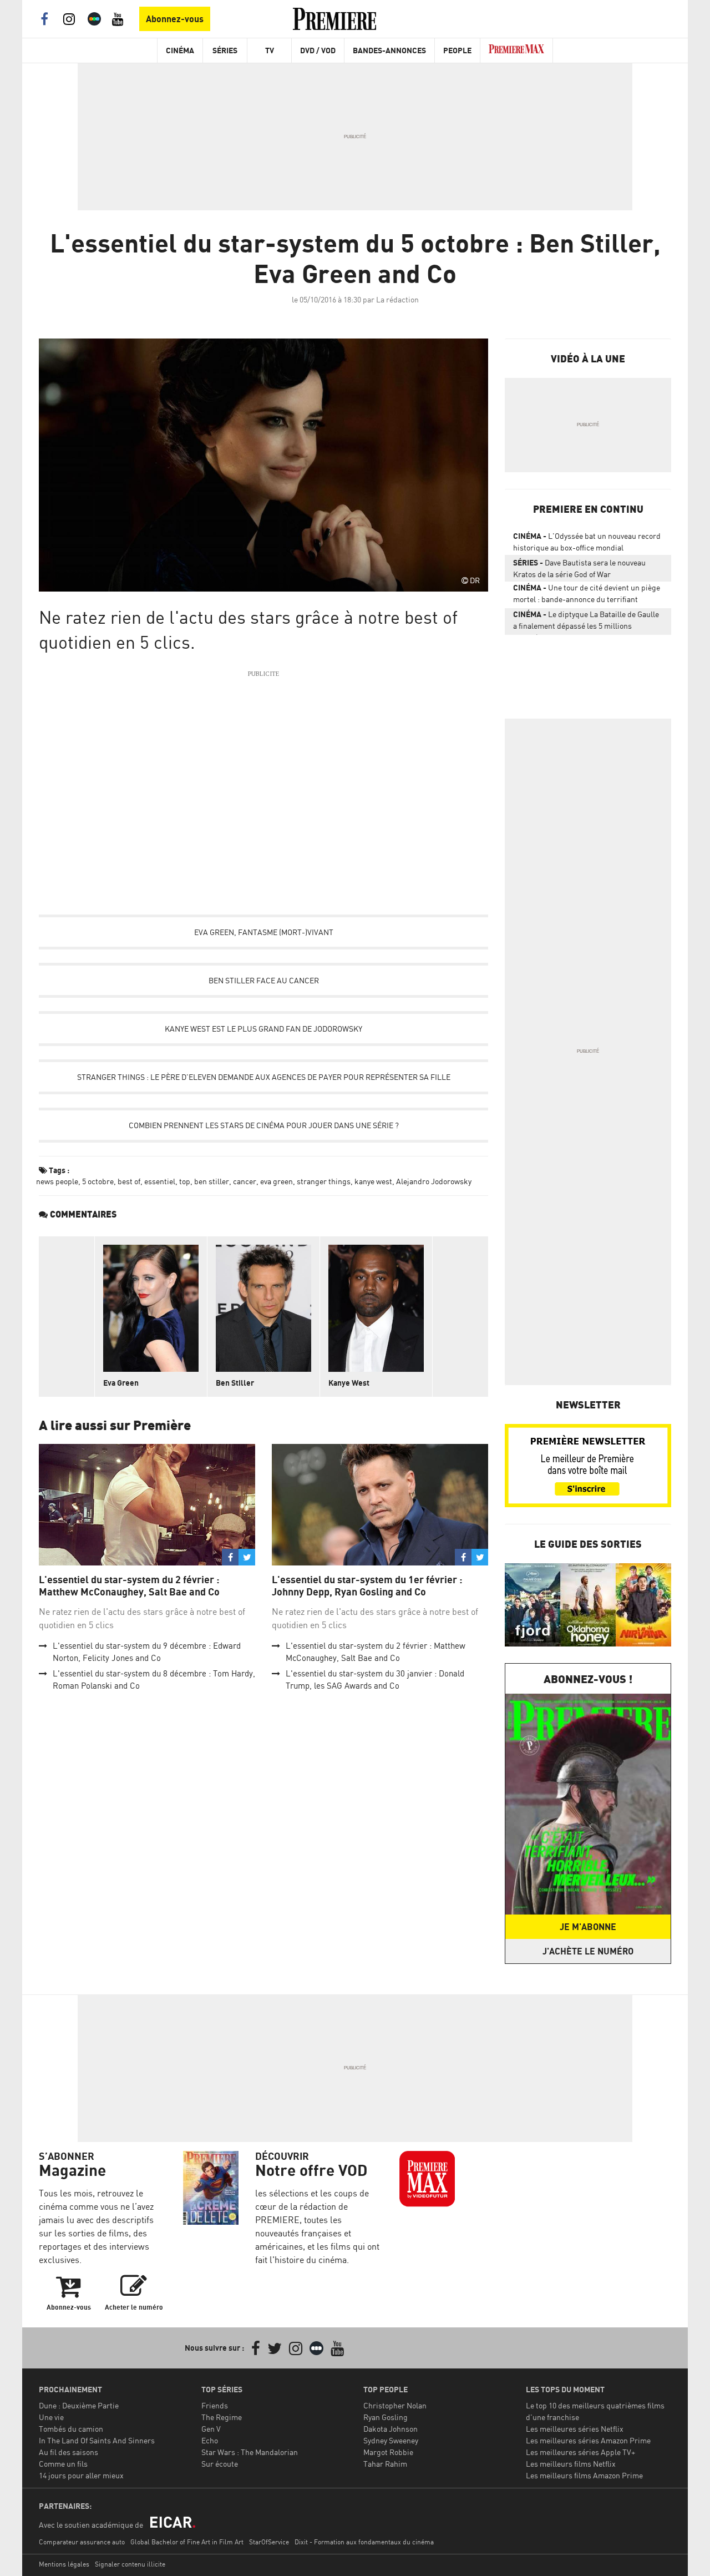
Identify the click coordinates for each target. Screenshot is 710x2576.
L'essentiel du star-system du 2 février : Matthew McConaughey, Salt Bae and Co (129, 1586)
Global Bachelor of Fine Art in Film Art (187, 2542)
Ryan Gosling (386, 2417)
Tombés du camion (71, 2429)
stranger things (324, 1181)
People (457, 50)
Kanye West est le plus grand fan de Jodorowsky (263, 1029)
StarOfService (269, 2542)
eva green (277, 1181)
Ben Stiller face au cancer (264, 980)
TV (270, 50)
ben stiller (212, 1181)
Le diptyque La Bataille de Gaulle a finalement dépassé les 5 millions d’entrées (586, 622)
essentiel (160, 1181)
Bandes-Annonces (389, 50)
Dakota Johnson (390, 2429)
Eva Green (121, 1383)
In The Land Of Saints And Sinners (97, 2440)
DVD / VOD (318, 50)
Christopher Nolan (395, 2405)
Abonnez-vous (175, 19)
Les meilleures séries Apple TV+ (580, 2452)
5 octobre (98, 1181)
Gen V (211, 2429)
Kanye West (349, 1383)
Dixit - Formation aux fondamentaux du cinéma (364, 2542)
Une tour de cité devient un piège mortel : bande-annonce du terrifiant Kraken (587, 595)
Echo (210, 2440)
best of (129, 1181)
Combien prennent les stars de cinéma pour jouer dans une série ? (264, 1125)
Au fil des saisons (69, 2452)
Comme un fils (63, 2464)
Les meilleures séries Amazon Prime (588, 2440)
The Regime (222, 2417)
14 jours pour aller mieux (81, 2475)
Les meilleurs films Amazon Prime (584, 2475)
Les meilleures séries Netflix (575, 2429)
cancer (245, 1181)
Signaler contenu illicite (130, 2564)
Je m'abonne (588, 1927)
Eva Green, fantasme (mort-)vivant (264, 932)
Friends (215, 2405)
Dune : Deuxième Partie (79, 2405)
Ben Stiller (235, 1383)
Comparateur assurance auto (82, 2542)
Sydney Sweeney (391, 2440)
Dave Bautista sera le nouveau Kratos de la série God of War (579, 568)
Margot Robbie (388, 2452)
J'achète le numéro (588, 1951)
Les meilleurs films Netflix (571, 2464)
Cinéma (180, 50)
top (185, 1181)
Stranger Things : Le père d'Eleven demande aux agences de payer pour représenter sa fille (264, 1077)
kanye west (373, 1181)
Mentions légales (64, 2564)
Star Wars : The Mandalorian (250, 2452)
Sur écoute (220, 2464)
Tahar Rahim (385, 2464)
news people (57, 1181)
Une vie (51, 2417)
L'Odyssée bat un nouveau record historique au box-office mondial (587, 542)
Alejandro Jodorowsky (434, 1181)
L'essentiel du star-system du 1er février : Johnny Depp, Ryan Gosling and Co (367, 1586)
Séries (225, 50)
